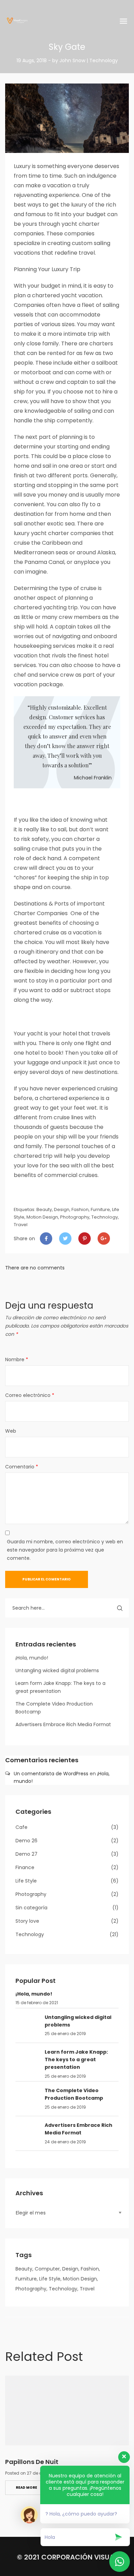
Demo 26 (26, 1841)
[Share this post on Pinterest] (85, 1239)
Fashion (80, 1209)
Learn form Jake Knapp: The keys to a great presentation (76, 2060)
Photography (75, 1217)
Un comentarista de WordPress (51, 1774)
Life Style (26, 1881)
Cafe (21, 1827)
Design (62, 1209)
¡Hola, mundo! (32, 1658)
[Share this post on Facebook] (46, 1239)
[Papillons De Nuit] (67, 2411)
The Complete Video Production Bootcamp (74, 2094)
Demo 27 (26, 1854)
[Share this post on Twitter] (65, 1239)
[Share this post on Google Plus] (104, 1239)
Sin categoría (31, 1908)
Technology (105, 1217)
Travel (21, 1225)
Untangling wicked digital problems (57, 1670)
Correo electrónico (30, 1395)
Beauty (44, 1209)
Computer (47, 2269)
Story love (27, 1921)
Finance (25, 1867)
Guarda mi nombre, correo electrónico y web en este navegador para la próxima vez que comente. (65, 1550)
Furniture (100, 1209)
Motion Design (42, 1217)
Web (11, 1431)
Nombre (17, 1359)
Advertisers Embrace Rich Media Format (63, 1724)
